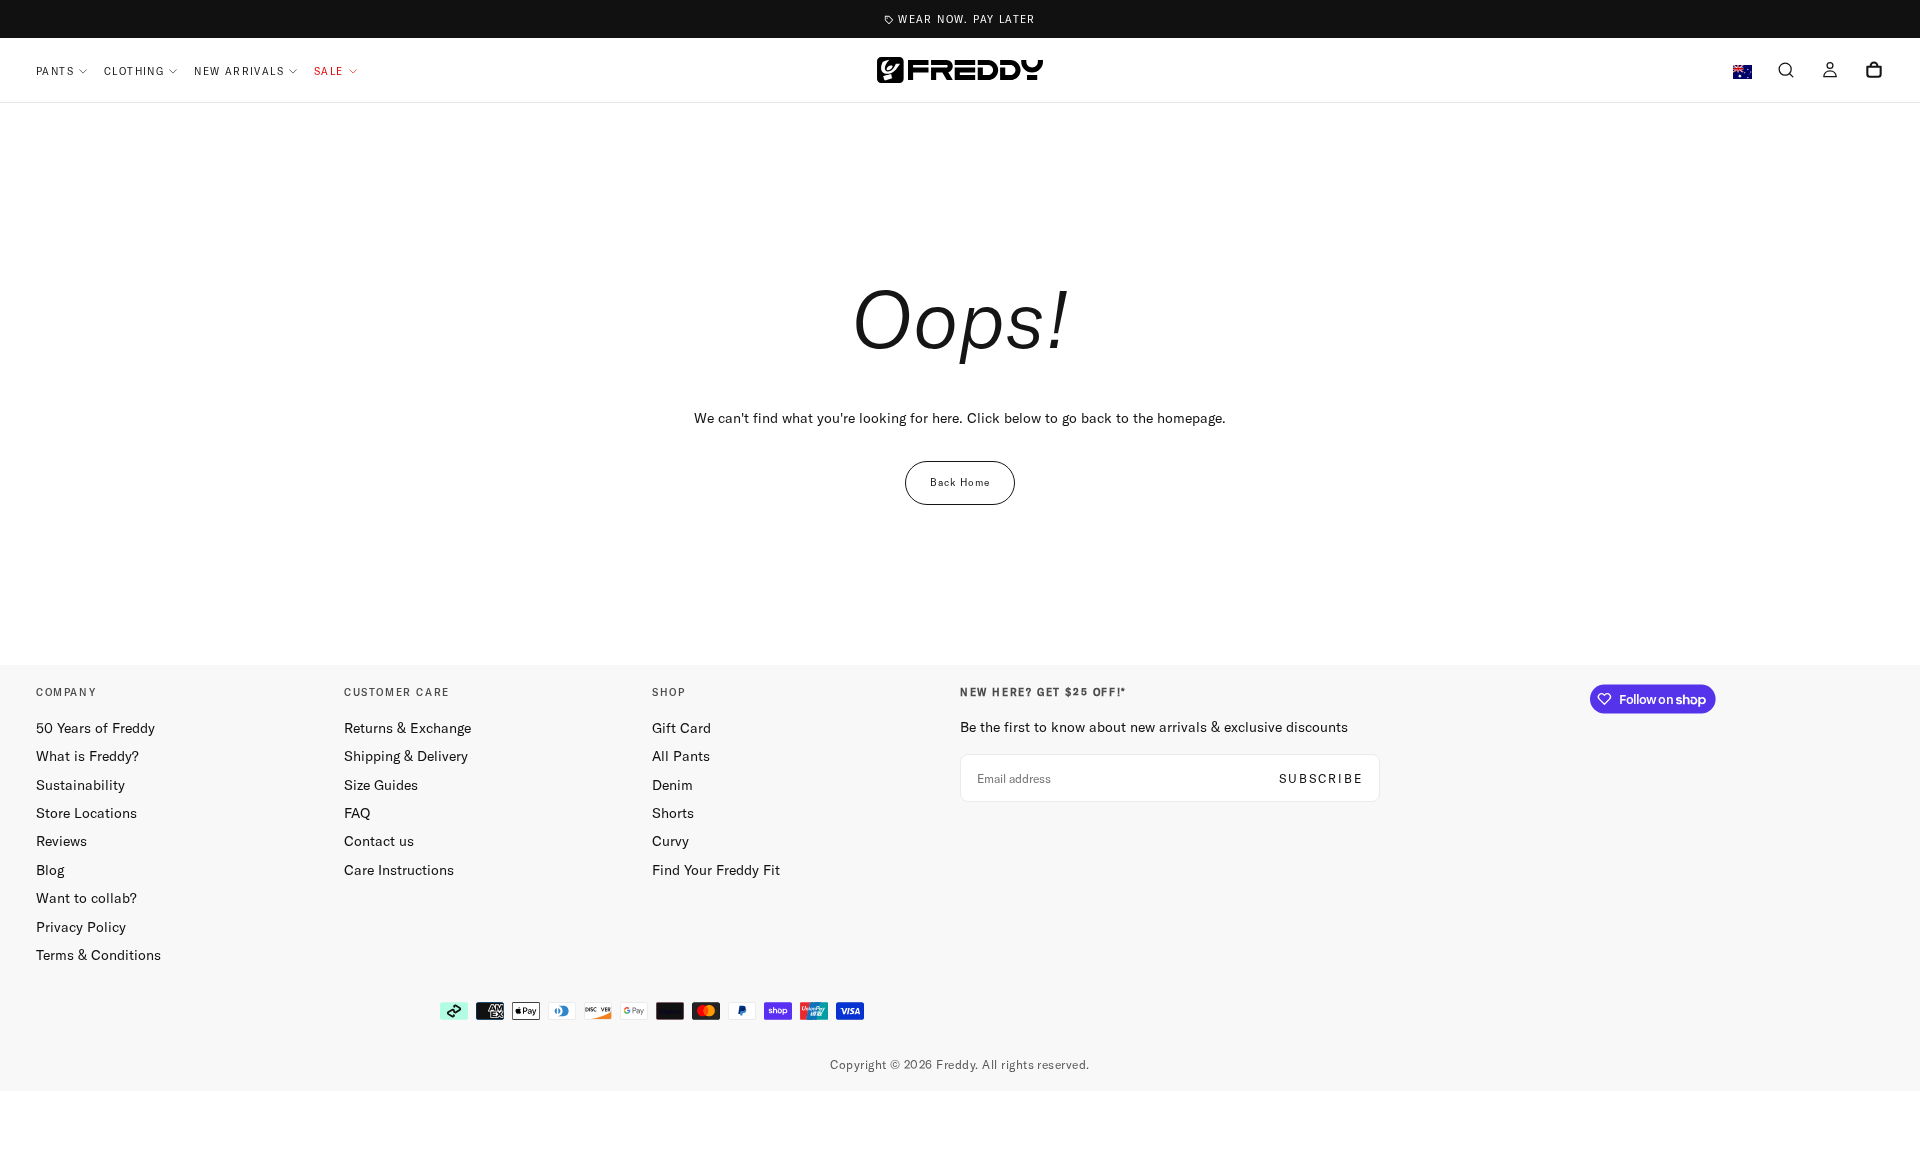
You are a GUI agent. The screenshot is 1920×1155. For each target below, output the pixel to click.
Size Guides (381, 785)
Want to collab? (86, 898)
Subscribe (1321, 778)
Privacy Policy (81, 927)
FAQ (357, 813)
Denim (672, 785)
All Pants (681, 756)
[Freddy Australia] (960, 70)
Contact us (379, 841)
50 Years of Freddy (95, 728)
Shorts (673, 813)
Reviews (61, 841)
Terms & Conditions (98, 955)
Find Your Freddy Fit (716, 870)
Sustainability (80, 785)
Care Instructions (399, 870)
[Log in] (1830, 72)
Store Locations (86, 813)
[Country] (1742, 72)
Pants (55, 71)
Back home (960, 482)
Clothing (134, 71)
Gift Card (681, 728)
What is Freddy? (87, 756)
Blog (50, 870)
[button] (1786, 72)
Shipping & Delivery (406, 756)
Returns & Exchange (407, 728)
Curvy (670, 841)
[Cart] (1874, 72)
